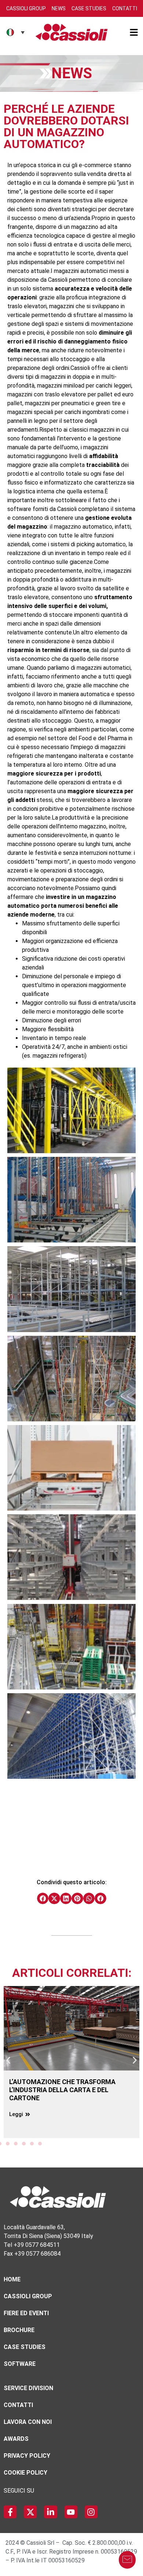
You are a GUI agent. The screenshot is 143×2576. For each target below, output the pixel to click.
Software (20, 2364)
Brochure (19, 2330)
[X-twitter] (30, 2512)
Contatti (125, 8)
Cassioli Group (26, 8)
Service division (28, 2388)
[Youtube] (71, 2512)
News (59, 8)
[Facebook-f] (10, 2512)
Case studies (25, 2347)
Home (12, 2279)
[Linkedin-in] (50, 2512)
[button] (43, 1899)
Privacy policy (27, 2456)
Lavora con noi (28, 2422)
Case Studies (89, 8)
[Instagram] (91, 2512)
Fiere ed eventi (26, 2313)
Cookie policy (25, 2473)
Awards (16, 2439)
